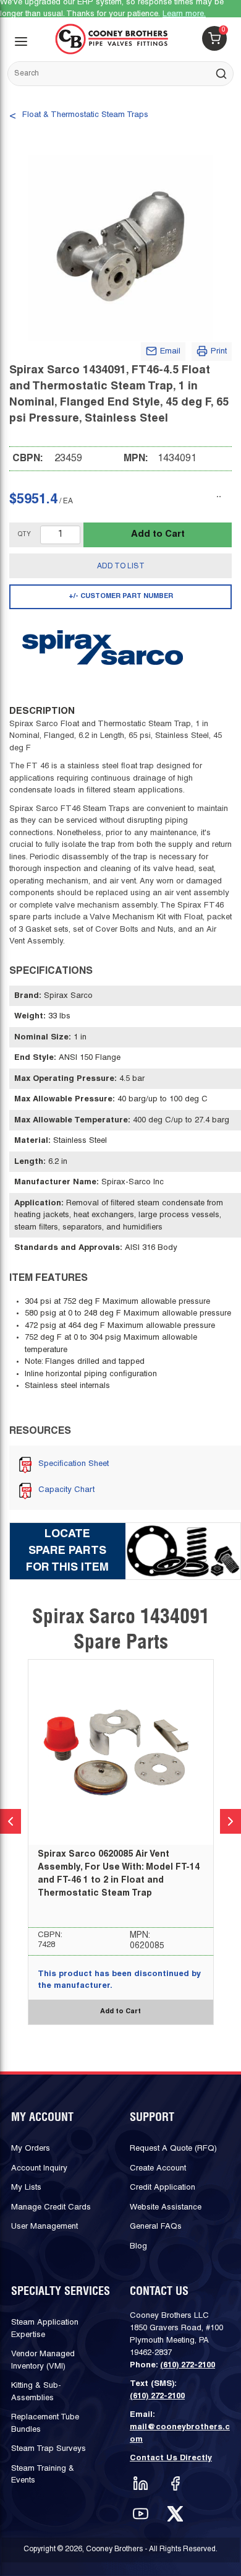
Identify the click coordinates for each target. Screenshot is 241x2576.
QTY (24, 535)
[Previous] (11, 1821)
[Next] (230, 1821)
